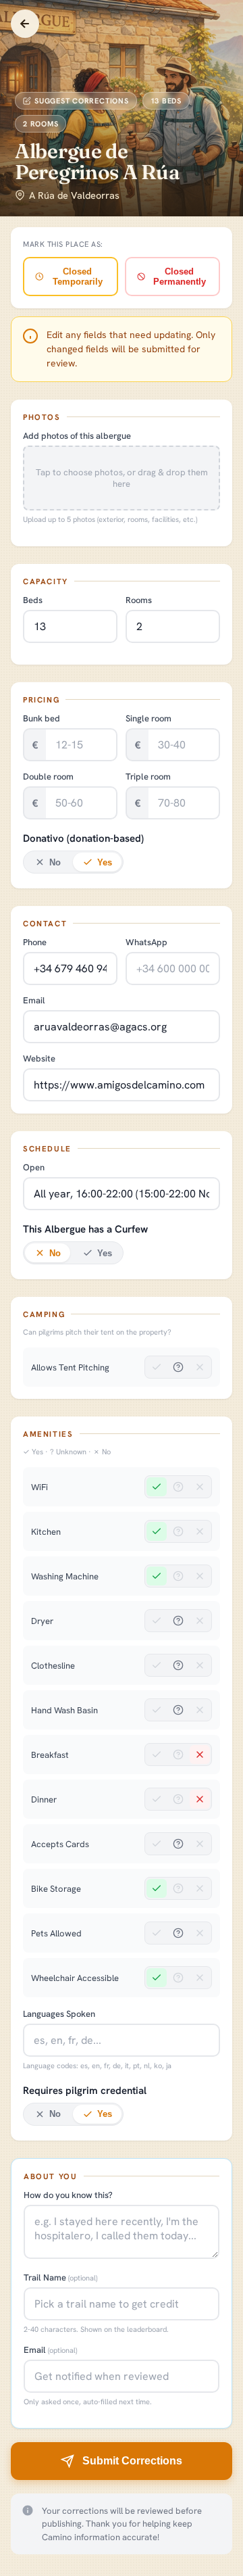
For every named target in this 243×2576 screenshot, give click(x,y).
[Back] (25, 24)
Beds (33, 600)
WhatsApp (146, 942)
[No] (200, 1367)
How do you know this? (68, 2195)
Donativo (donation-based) (83, 838)
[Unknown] (178, 1367)
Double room (48, 777)
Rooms (139, 600)
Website (39, 1058)
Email (34, 1000)
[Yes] (157, 1367)
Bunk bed (42, 718)
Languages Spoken (59, 2014)
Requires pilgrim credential (85, 2091)
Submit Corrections (132, 2461)
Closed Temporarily (78, 277)
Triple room (148, 777)
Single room (148, 718)
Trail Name (60, 2277)
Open (34, 1167)
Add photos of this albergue (77, 436)
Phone (35, 942)
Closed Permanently (180, 277)
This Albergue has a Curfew (85, 1229)
